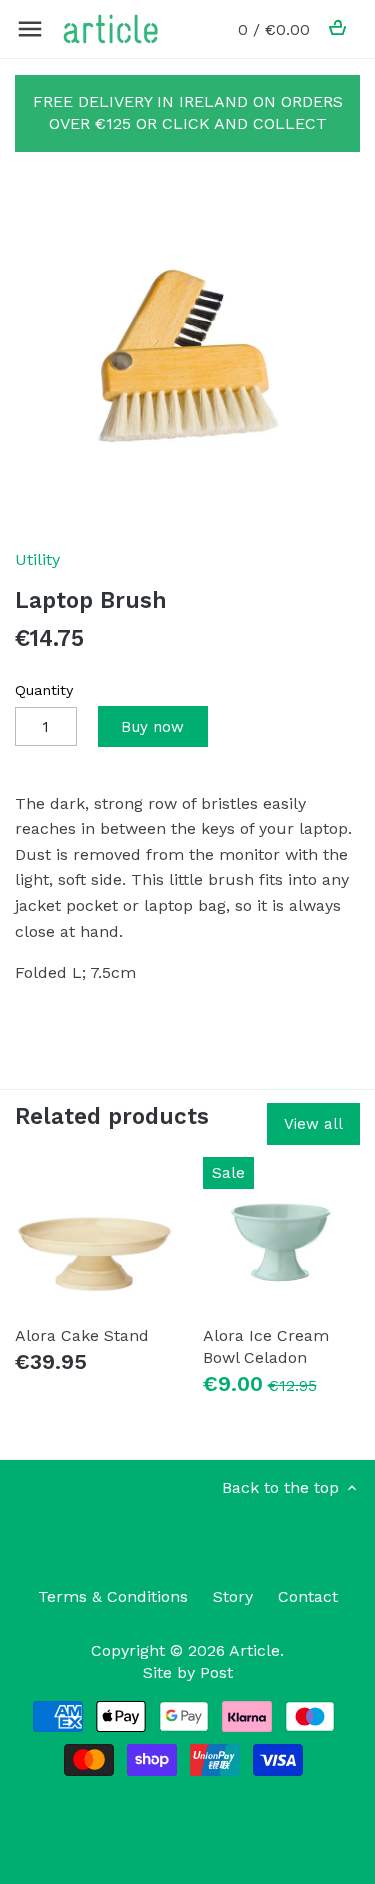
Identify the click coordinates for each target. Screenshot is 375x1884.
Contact (308, 1596)
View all (313, 1124)
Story (233, 1596)
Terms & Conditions (113, 1596)
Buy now (152, 727)
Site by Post (188, 1672)
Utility (37, 559)
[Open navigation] (30, 29)
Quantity (44, 690)
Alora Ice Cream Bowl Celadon (266, 1346)
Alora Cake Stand (82, 1335)
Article (254, 1650)
